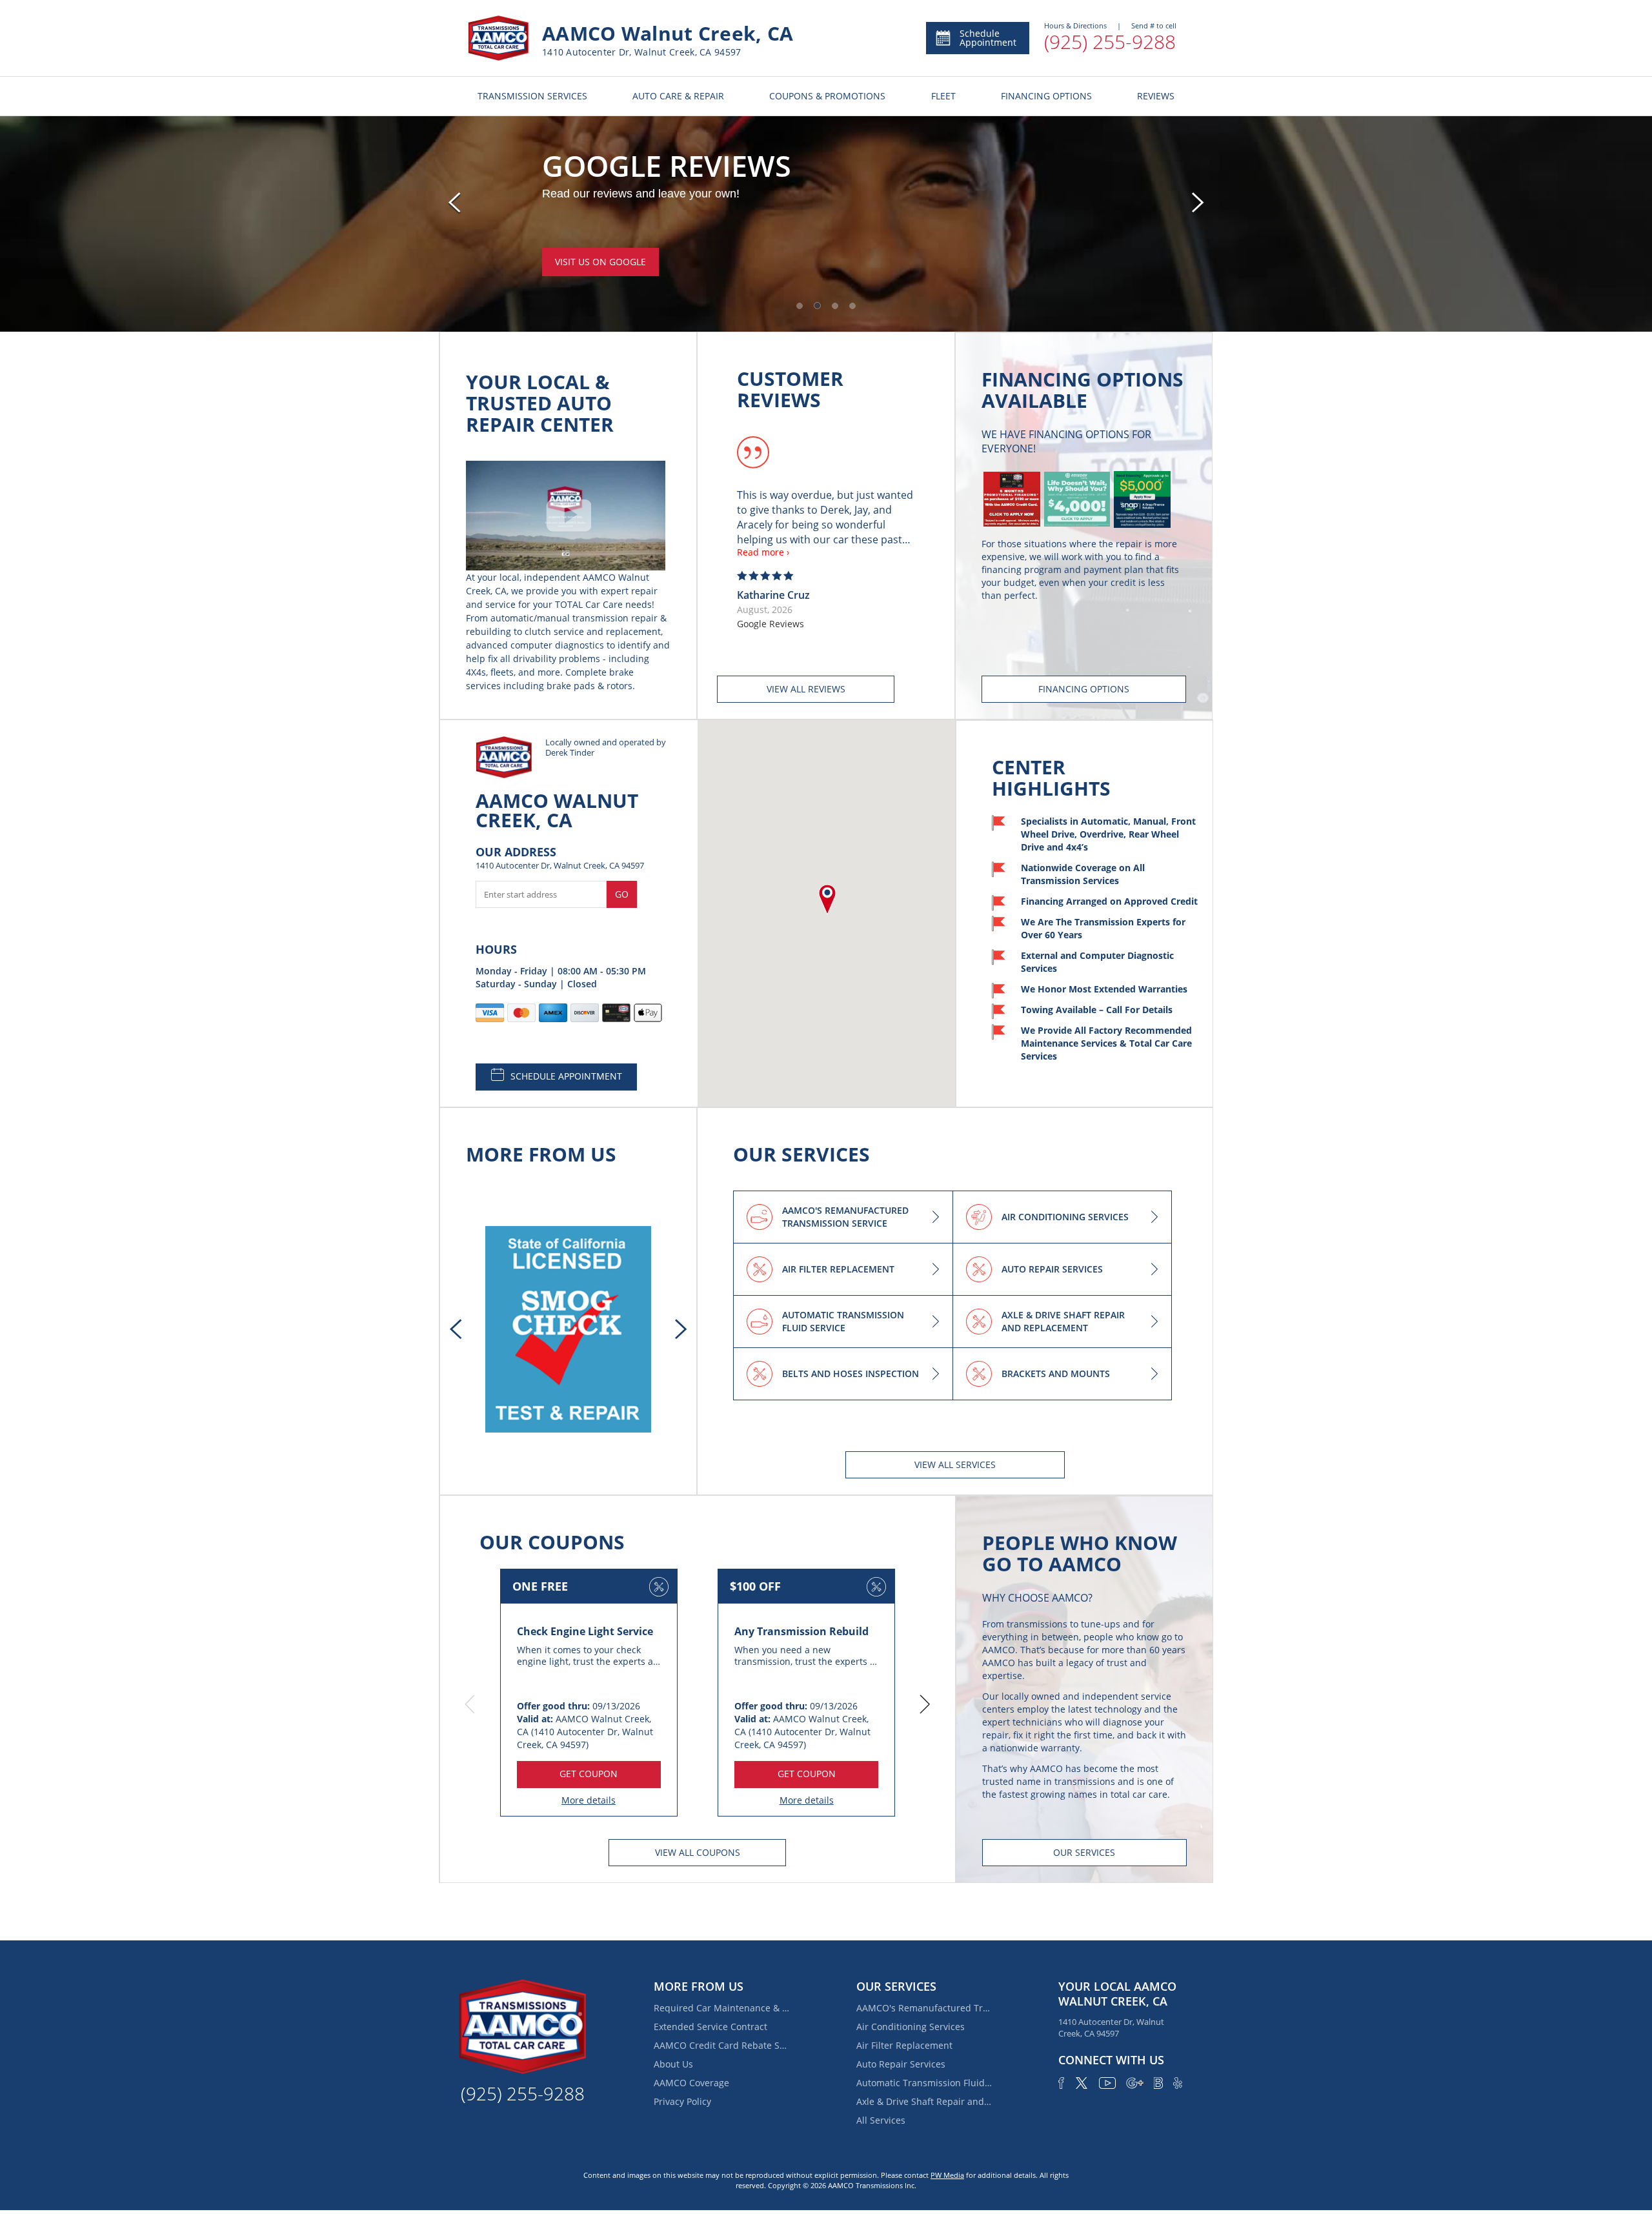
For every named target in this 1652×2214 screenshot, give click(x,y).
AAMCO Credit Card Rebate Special (721, 2045)
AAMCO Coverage (691, 2083)
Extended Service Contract (710, 2027)
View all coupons (698, 1852)
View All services (955, 1464)
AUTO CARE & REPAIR (678, 96)
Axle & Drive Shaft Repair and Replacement (924, 2101)
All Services (881, 2120)
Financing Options (600, 277)
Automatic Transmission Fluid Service (924, 2083)
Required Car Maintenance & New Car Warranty (721, 2008)
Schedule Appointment (988, 38)
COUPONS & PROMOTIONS (827, 96)
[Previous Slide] (454, 203)
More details (589, 1800)
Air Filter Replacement (904, 2045)
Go (622, 894)
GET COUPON (589, 1774)
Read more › (763, 552)
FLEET (943, 96)
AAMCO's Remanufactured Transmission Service (924, 2008)
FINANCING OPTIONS (1046, 96)
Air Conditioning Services (911, 2027)
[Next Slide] (1198, 203)
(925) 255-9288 (1110, 42)
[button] (800, 306)
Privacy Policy (682, 2101)
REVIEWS (1156, 96)
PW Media (947, 2175)
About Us (673, 2064)
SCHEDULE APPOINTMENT (566, 1076)
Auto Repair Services (901, 2064)
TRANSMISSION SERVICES (532, 96)
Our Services (1084, 1852)
